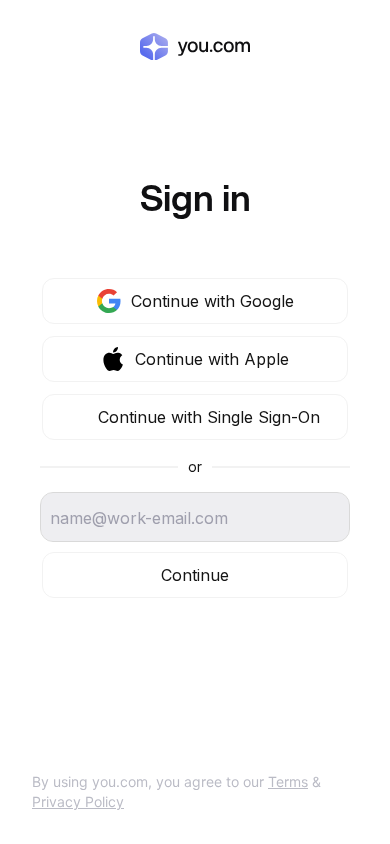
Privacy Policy (78, 801)
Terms (288, 781)
